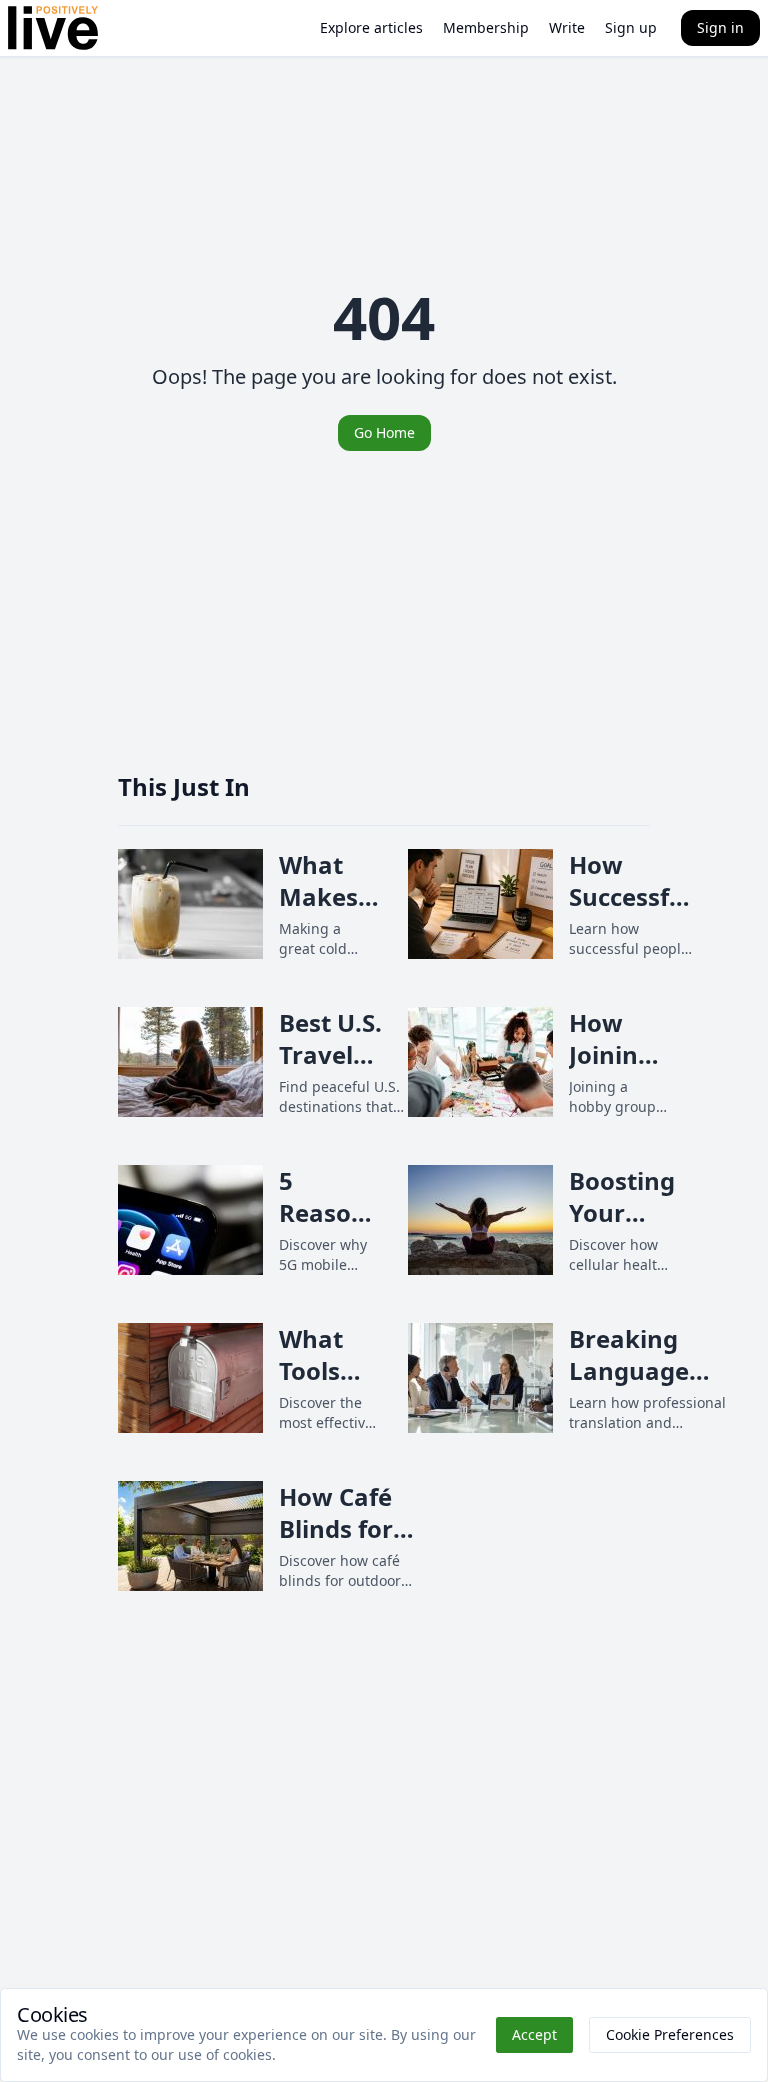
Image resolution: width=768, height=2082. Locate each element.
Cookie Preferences (670, 2034)
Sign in (720, 27)
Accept (534, 2034)
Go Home (384, 432)
